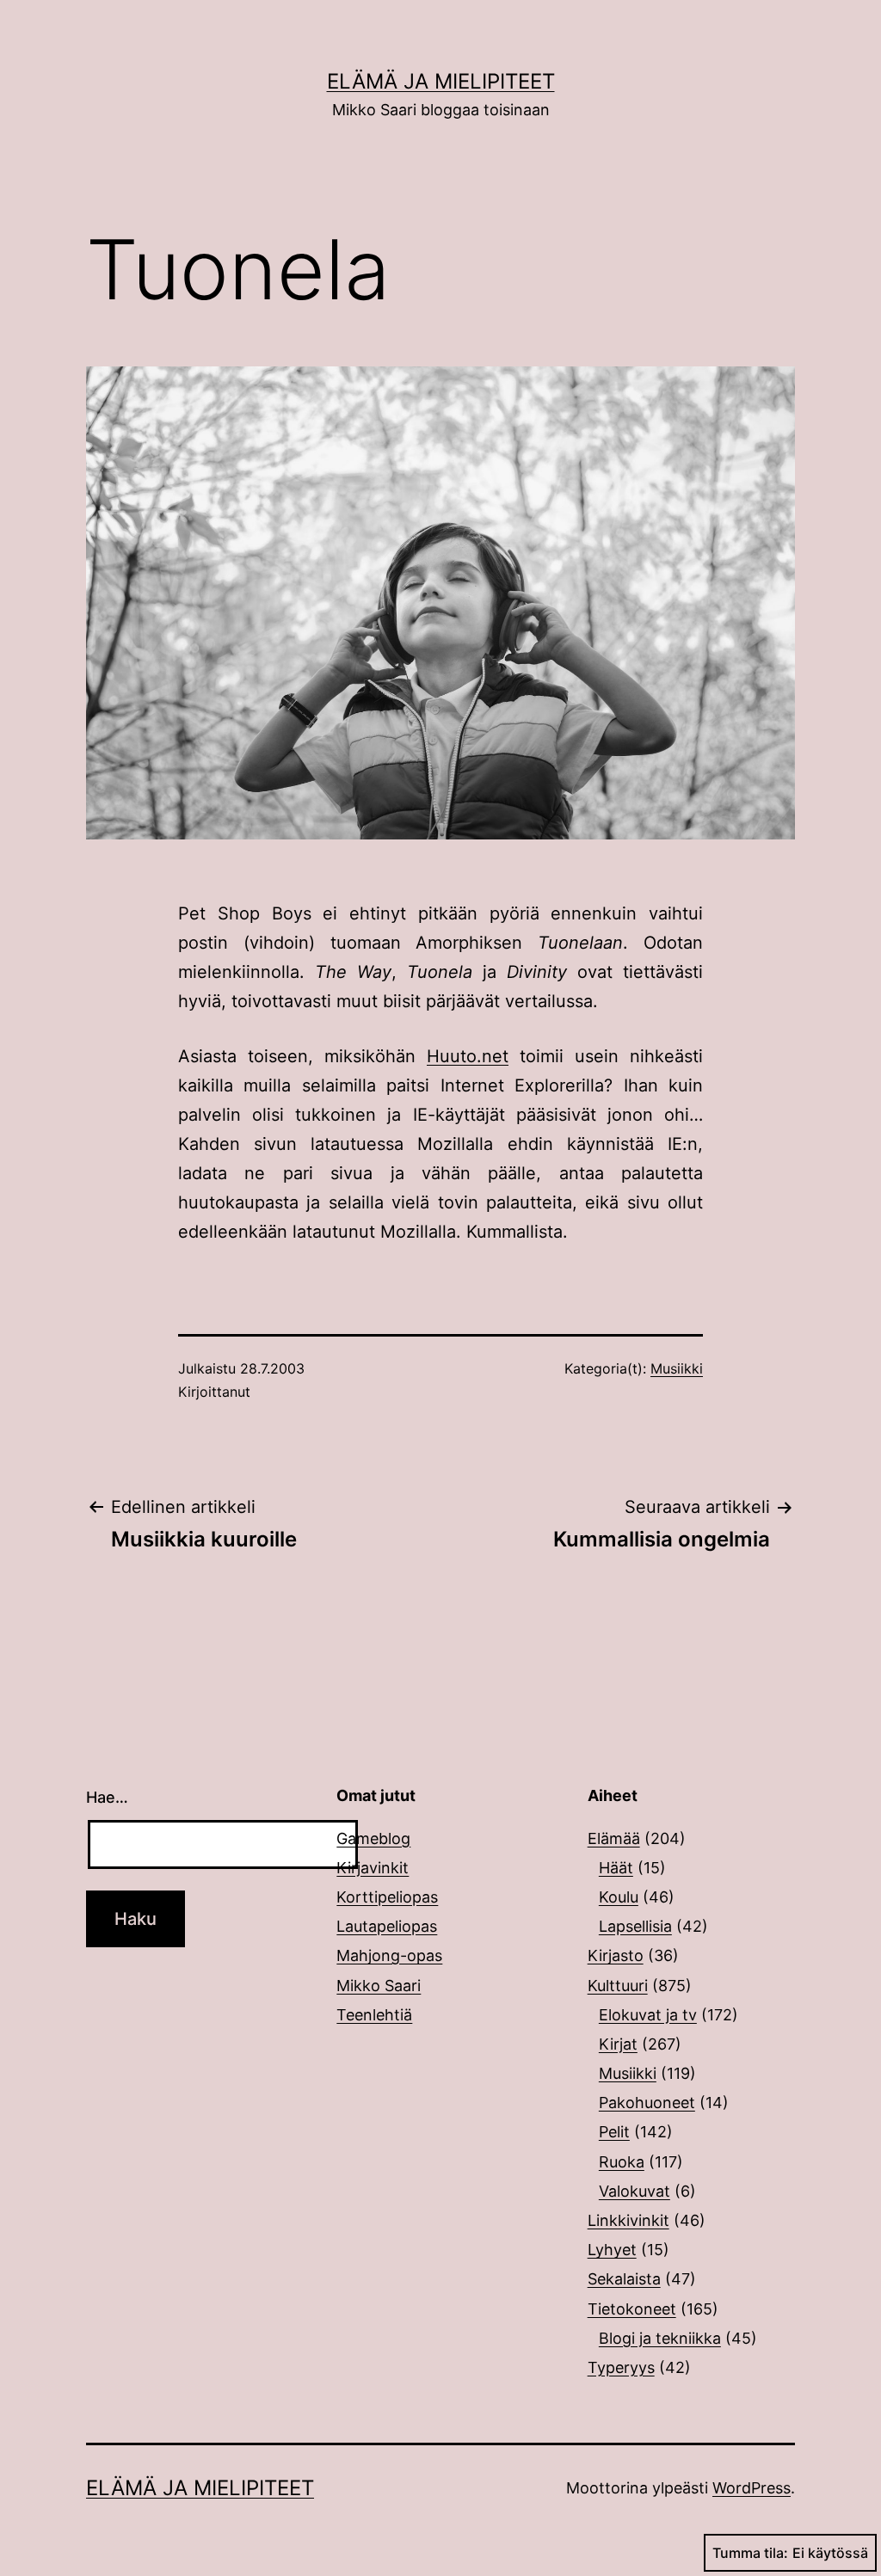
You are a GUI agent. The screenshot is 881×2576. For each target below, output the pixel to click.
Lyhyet (612, 2250)
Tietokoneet (632, 2309)
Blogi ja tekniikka (660, 2338)
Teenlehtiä (374, 2015)
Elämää (614, 1838)
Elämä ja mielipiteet (441, 81)
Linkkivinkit (628, 2220)
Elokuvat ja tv (648, 2015)
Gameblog (373, 1838)
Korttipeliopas (387, 1897)
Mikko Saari (379, 1986)
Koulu (619, 1897)
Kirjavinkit (373, 1868)
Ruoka (622, 2162)
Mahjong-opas (389, 1955)
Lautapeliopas (387, 1926)
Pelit (614, 2132)
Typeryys (621, 2367)
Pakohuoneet (647, 2103)
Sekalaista (624, 2279)
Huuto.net (468, 1056)
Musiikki (677, 1368)
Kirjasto (616, 1955)
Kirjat (618, 2044)
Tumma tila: (750, 2553)
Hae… (107, 1797)
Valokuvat (635, 2191)
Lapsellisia (635, 1926)
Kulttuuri (618, 1986)
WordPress (752, 2488)
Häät (616, 1868)
